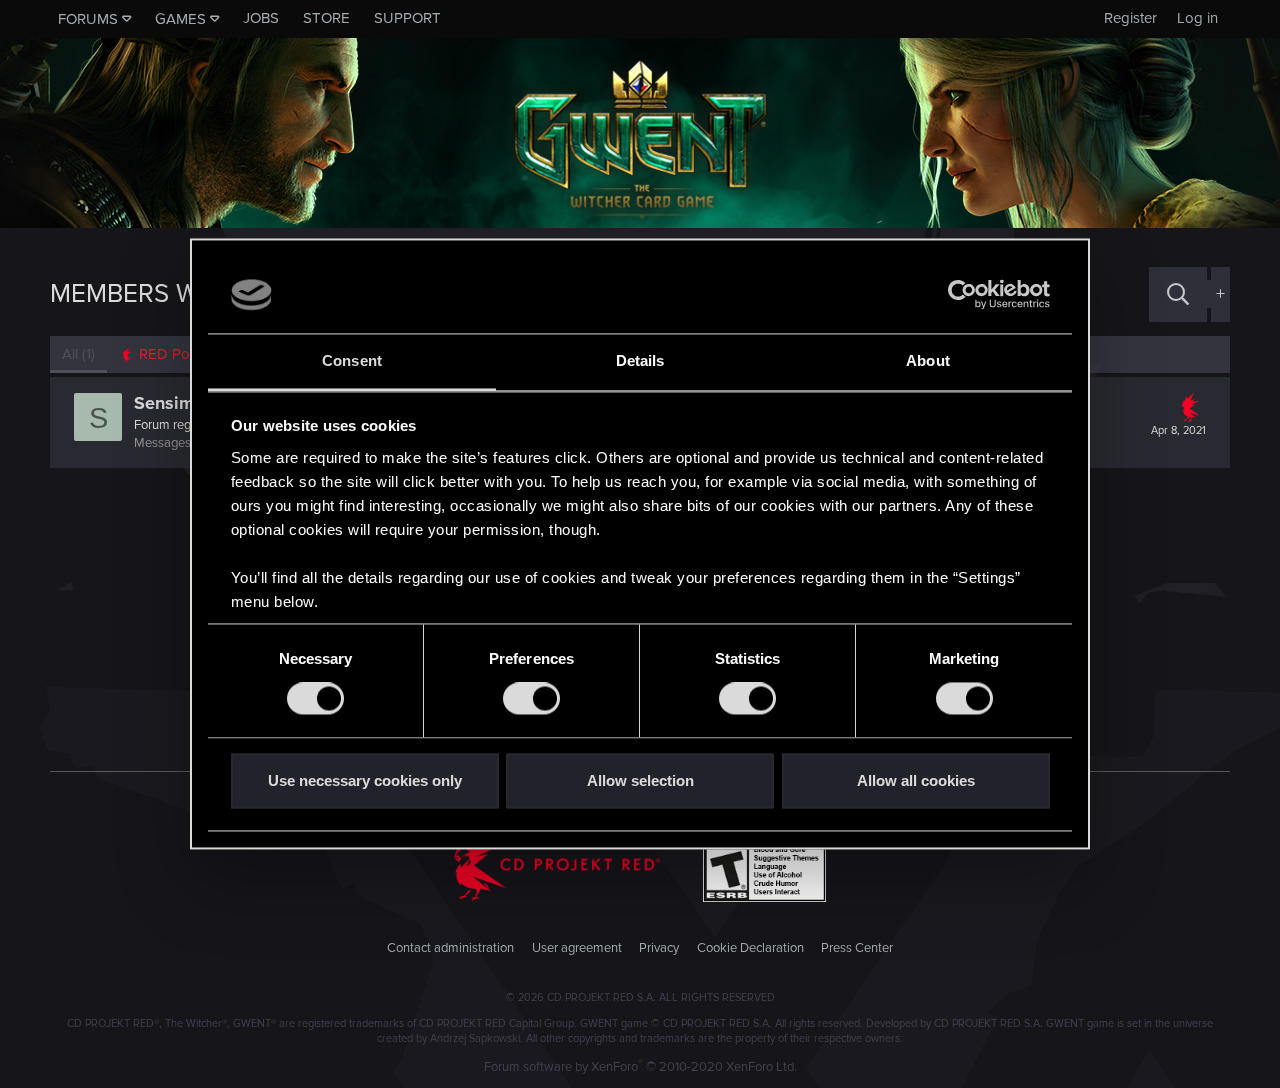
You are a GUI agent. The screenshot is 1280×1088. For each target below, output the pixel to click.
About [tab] (928, 360)
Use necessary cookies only (365, 780)
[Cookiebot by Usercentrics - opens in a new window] (962, 295)
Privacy (659, 948)
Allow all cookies (916, 780)
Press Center (857, 948)
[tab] (170, 354)
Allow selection (640, 780)
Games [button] (180, 19)
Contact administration (450, 948)
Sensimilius (181, 403)
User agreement (577, 948)
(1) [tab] (78, 354)
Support (407, 18)
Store (326, 18)
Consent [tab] (352, 360)
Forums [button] (88, 19)
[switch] (531, 699)
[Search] (1178, 294)
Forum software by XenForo (640, 1067)
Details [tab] (640, 360)
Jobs (261, 18)
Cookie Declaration (750, 948)
